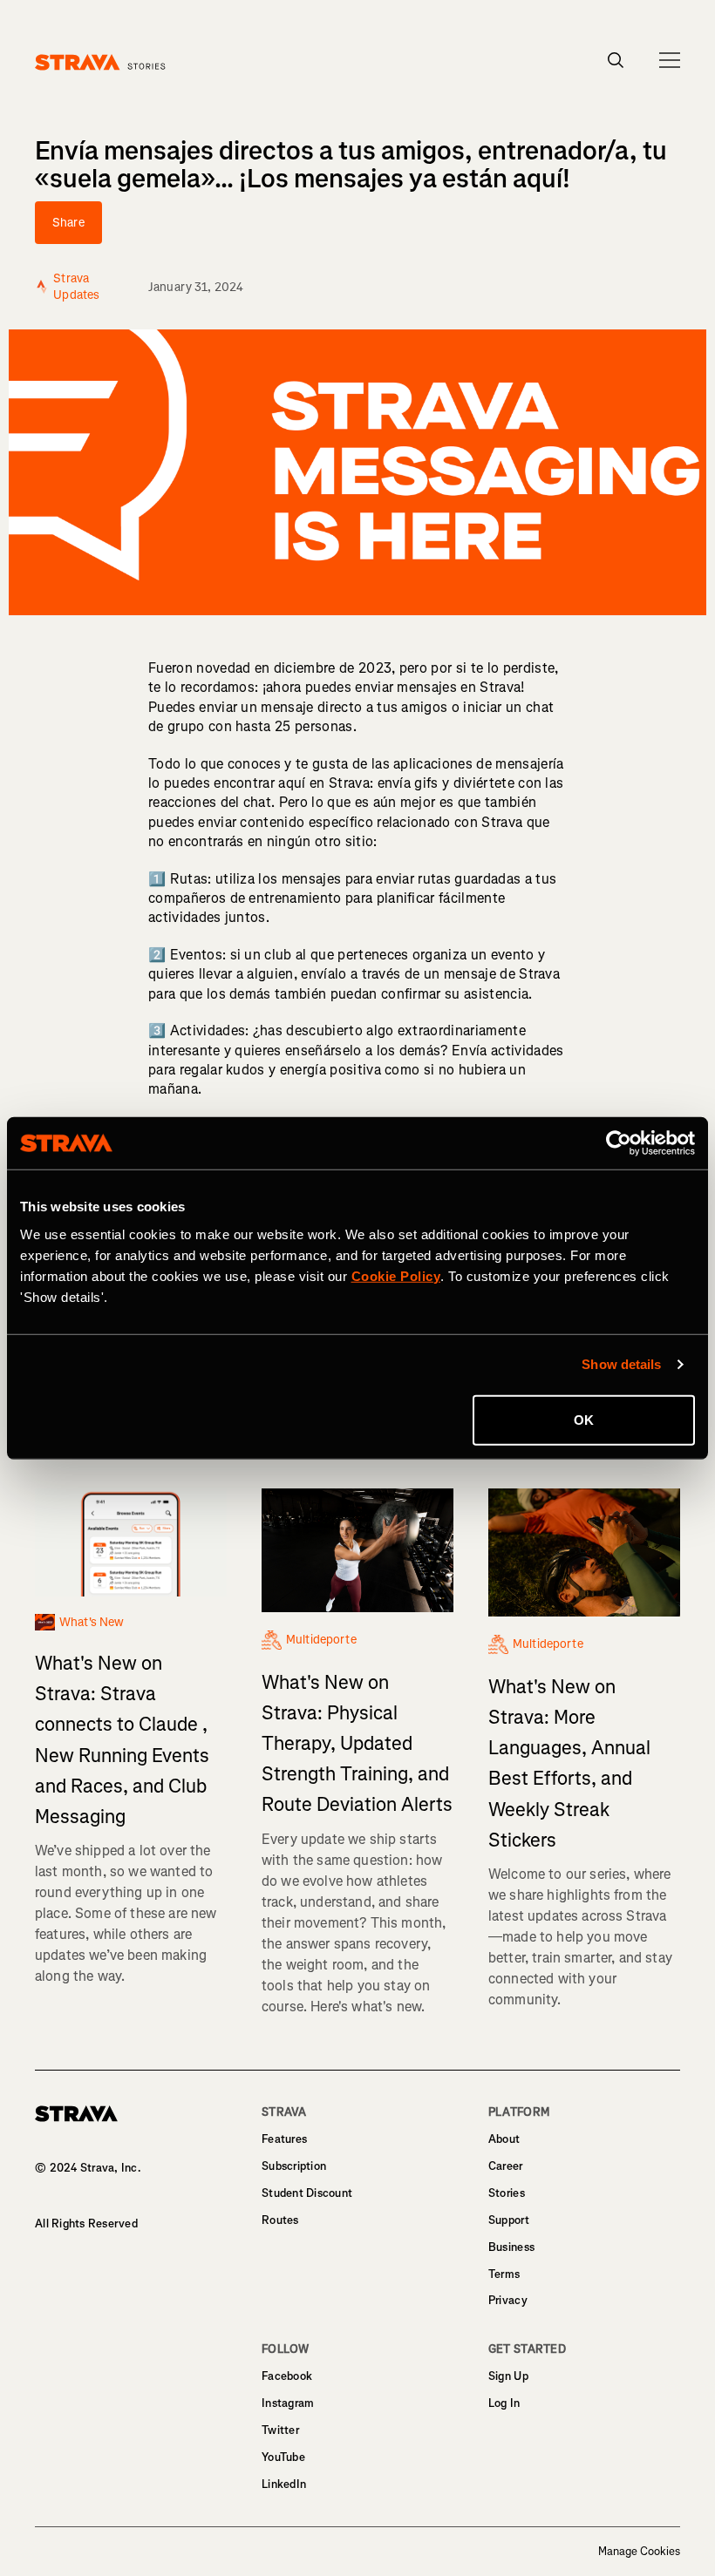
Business (511, 2247)
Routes (280, 2220)
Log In (504, 2403)
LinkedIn (284, 2484)
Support (509, 2220)
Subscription (294, 2166)
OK (584, 1419)
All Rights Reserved (86, 2223)
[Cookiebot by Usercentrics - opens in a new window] (619, 1143)
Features (284, 2139)
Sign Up (508, 2376)
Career (506, 2166)
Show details (621, 1364)
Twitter (280, 2430)
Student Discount (307, 2193)
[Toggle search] (616, 60)
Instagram (288, 2403)
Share (68, 223)
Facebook (287, 2376)
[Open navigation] (670, 60)
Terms (504, 2274)
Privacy (508, 2300)
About (504, 2139)
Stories (507, 2193)
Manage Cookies (639, 2552)
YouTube (283, 2457)
